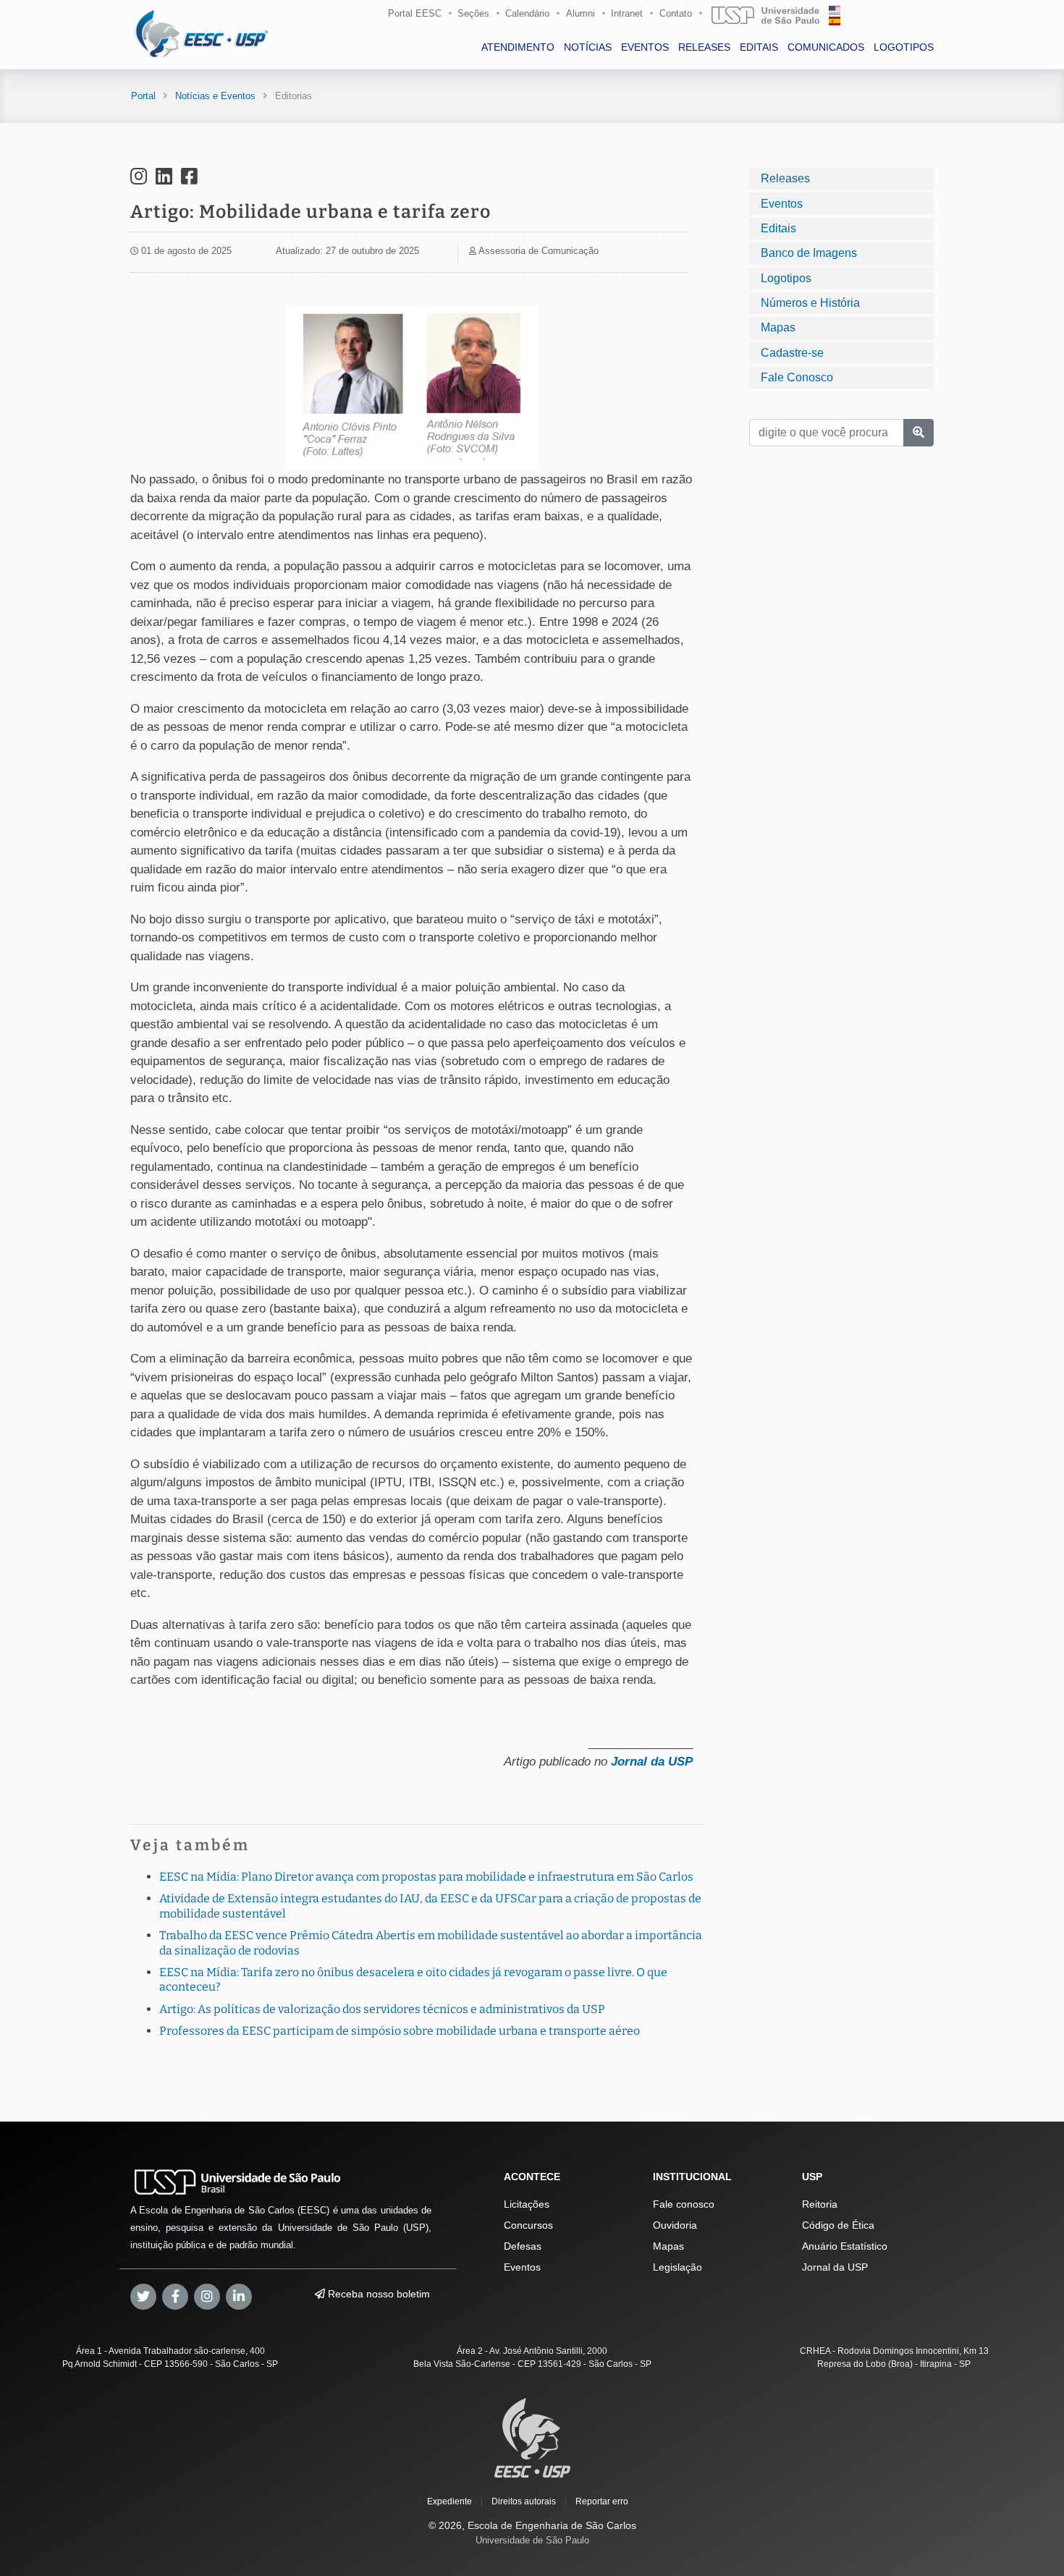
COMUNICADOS (826, 47)
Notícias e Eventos (215, 96)
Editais (778, 228)
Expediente (449, 2501)
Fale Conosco (797, 377)
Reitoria (820, 2204)
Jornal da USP (652, 1762)
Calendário (527, 13)
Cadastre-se (792, 352)
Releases (785, 178)
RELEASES (704, 47)
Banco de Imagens (809, 253)
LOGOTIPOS (904, 47)
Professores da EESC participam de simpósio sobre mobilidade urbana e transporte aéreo (400, 2031)
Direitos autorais (524, 2501)
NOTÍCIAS (588, 47)
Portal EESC (415, 13)
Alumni (580, 13)
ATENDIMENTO (518, 47)
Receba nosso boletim (377, 2294)
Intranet (627, 13)
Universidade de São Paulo (532, 2540)
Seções (473, 13)
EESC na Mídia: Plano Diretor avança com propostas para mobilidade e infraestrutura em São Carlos (426, 1877)
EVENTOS (645, 47)
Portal (143, 96)
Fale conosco (684, 2204)
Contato (676, 13)
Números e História (810, 303)
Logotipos (786, 277)
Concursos (528, 2225)
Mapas (778, 327)
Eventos (782, 203)
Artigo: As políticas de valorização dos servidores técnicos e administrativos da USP (382, 2009)
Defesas (523, 2246)
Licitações (527, 2204)
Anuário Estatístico (845, 2246)
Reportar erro (602, 2501)
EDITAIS (759, 47)
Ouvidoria (675, 2225)
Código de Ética (838, 2225)
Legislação (677, 2267)
